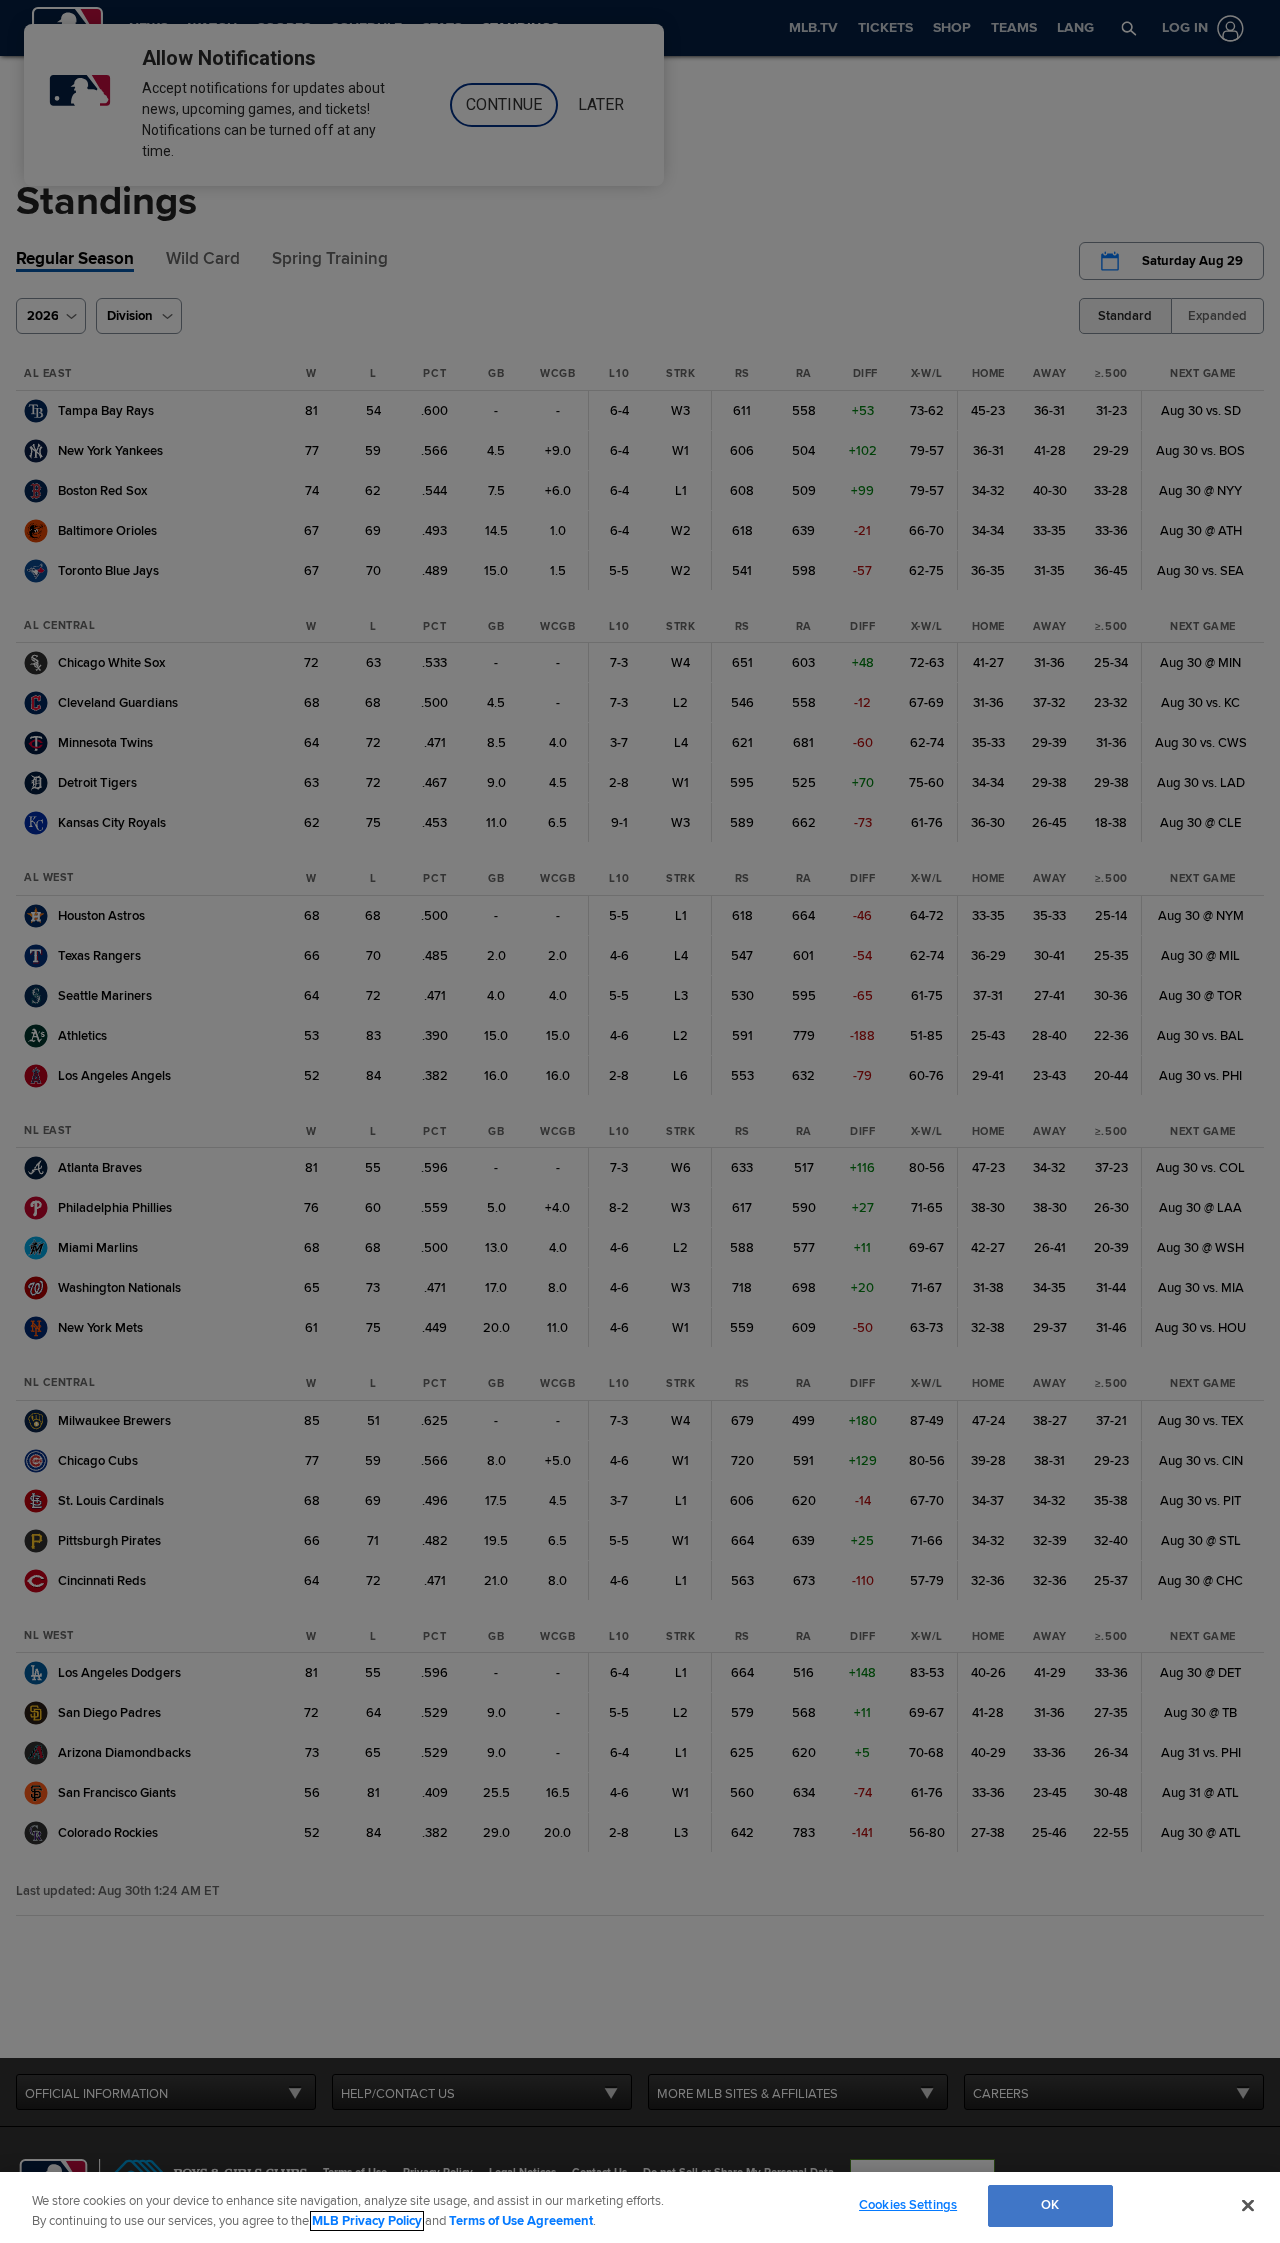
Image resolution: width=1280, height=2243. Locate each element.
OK (1050, 2205)
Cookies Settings (908, 2205)
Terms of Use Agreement (521, 2221)
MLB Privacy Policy (367, 2221)
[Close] (1248, 2205)
